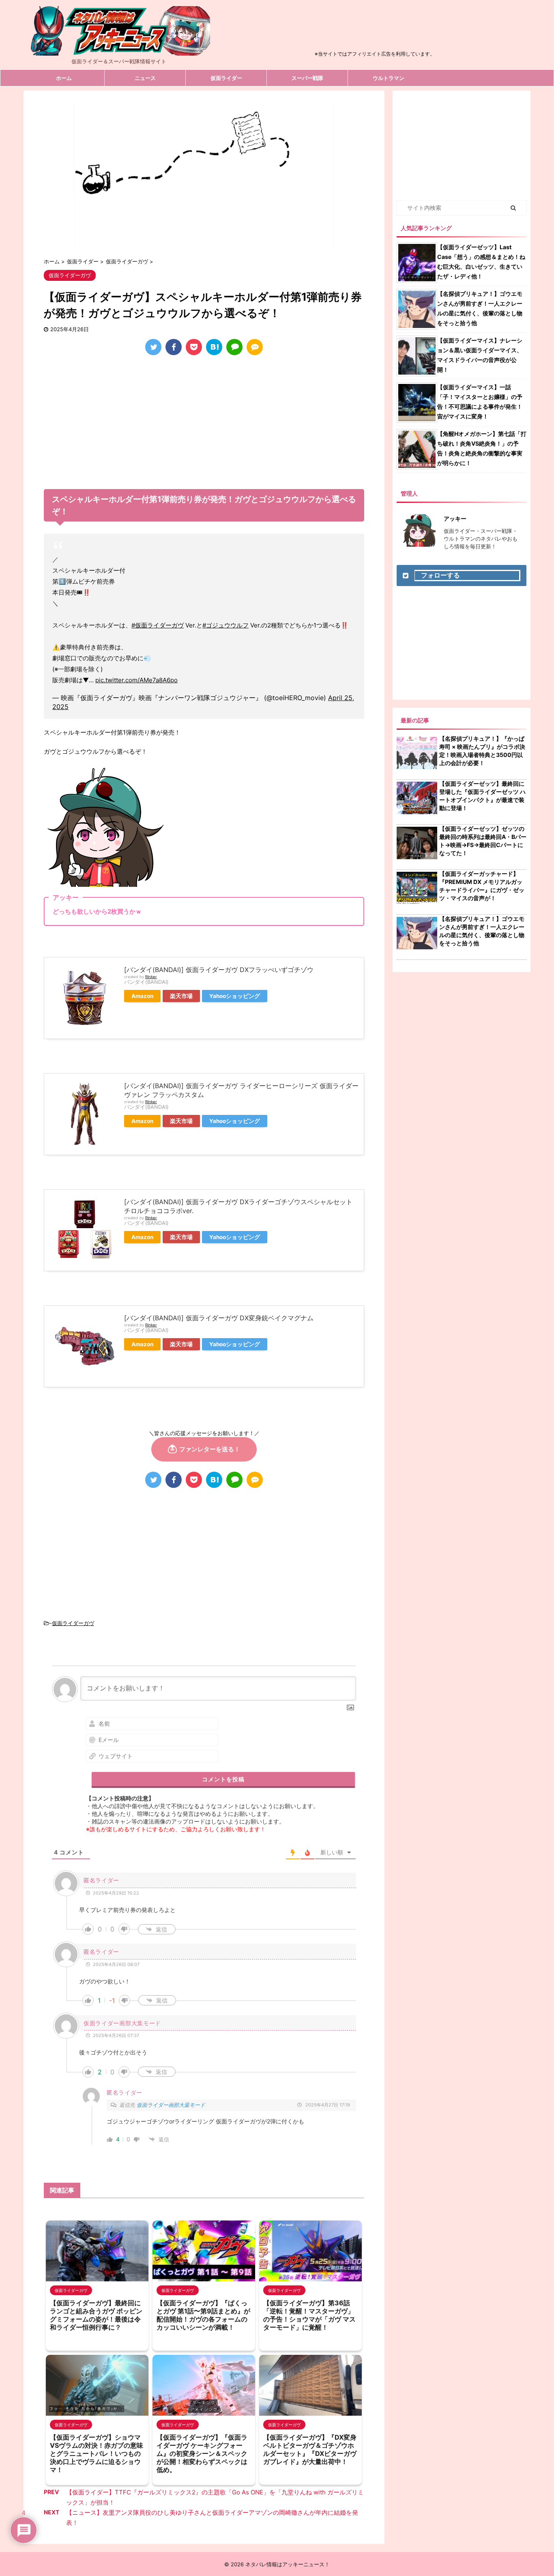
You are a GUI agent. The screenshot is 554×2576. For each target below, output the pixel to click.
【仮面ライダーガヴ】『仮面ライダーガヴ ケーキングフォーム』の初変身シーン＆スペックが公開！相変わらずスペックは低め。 (202, 2453)
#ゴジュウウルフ (225, 625)
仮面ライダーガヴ (73, 1623)
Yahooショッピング (235, 996)
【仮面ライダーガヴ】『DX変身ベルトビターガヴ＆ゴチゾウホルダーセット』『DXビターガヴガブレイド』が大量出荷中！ (310, 2449)
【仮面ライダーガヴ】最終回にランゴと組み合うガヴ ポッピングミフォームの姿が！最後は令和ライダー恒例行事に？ (96, 2315)
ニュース (145, 78)
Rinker (151, 977)
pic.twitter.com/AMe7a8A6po (136, 680)
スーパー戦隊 (307, 78)
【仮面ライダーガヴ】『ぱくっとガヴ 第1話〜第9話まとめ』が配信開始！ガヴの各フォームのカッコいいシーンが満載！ (203, 2315)
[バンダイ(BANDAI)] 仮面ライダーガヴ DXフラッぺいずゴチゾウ (219, 970)
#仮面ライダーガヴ (158, 625)
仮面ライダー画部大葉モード (171, 2105)
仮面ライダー (226, 78)
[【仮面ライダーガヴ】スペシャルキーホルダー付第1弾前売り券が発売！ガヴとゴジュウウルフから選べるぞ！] (214, 347)
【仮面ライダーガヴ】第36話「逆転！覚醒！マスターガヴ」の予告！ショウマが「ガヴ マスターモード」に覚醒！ (309, 2315)
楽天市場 (181, 996)
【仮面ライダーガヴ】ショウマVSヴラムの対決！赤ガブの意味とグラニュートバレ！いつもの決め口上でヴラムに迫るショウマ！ (97, 2453)
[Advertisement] (375, 30)
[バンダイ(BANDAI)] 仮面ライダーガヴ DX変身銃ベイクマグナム (219, 1318)
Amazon (142, 996)
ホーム (64, 78)
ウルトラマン (389, 78)
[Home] (119, 49)
